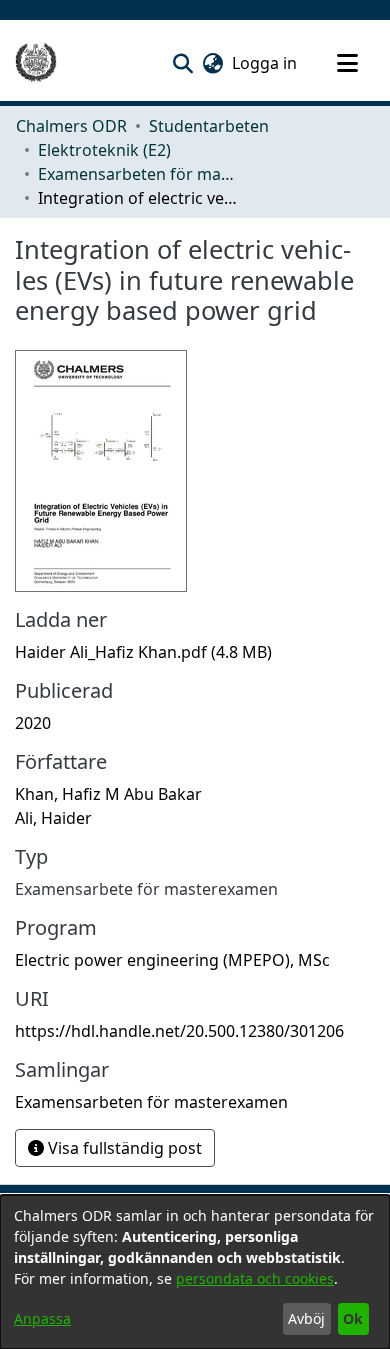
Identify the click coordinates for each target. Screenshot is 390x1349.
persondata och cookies (255, 1278)
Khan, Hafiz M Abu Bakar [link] (108, 794)
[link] (143, 652)
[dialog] (195, 1272)
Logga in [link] (265, 63)
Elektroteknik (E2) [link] (104, 150)
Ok (353, 1318)
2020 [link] (33, 723)
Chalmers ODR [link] (71, 126)
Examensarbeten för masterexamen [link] (138, 174)
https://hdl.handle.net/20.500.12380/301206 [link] (179, 1031)
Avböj (306, 1318)
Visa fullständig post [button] (123, 1148)
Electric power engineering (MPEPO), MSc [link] (172, 960)
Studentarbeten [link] (209, 126)
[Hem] (36, 63)
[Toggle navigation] (347, 63)
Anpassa (42, 1318)
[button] (182, 63)
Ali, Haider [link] (53, 818)
